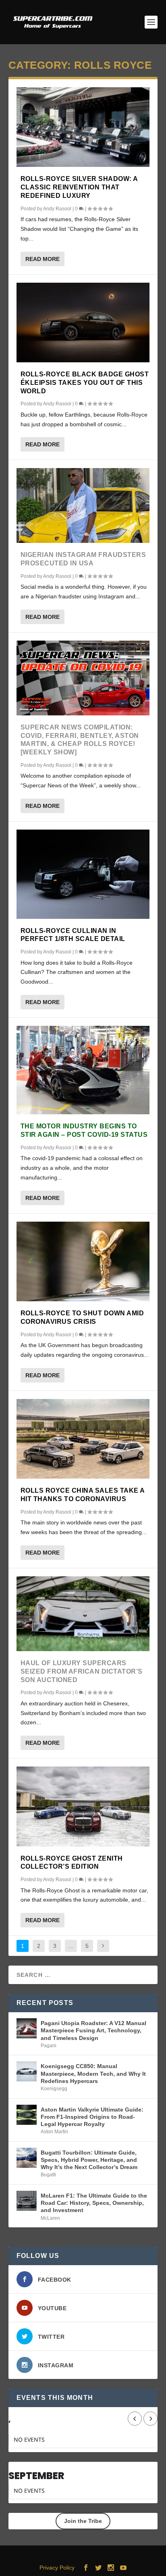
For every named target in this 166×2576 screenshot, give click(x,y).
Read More (43, 259)
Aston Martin (54, 2132)
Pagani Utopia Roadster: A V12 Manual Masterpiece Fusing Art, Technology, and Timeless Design (93, 2030)
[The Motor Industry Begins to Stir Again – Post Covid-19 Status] (83, 1070)
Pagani (49, 2046)
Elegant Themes (68, 2556)
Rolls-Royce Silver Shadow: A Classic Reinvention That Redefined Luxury (79, 187)
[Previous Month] (135, 2419)
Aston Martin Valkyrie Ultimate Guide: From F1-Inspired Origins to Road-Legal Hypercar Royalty (92, 2117)
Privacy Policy (57, 2568)
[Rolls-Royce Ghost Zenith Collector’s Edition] (83, 1806)
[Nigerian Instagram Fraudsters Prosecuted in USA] (83, 505)
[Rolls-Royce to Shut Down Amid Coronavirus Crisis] (83, 1261)
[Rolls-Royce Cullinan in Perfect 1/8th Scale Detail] (83, 874)
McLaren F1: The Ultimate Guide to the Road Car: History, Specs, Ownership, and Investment (94, 2203)
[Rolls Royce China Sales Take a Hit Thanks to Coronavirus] (83, 1439)
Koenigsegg (54, 2089)
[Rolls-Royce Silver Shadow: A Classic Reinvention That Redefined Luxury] (83, 127)
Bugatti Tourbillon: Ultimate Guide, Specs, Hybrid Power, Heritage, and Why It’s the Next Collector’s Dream (89, 2160)
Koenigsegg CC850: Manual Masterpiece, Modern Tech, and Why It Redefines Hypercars (93, 2073)
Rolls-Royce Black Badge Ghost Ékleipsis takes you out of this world (85, 383)
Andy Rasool (57, 209)
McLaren (50, 2218)
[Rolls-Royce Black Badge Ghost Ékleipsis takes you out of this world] (83, 323)
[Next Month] (150, 2419)
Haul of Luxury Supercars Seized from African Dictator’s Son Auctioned (82, 1671)
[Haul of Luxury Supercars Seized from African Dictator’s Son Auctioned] (83, 1614)
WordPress (138, 2556)
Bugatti (48, 2175)
